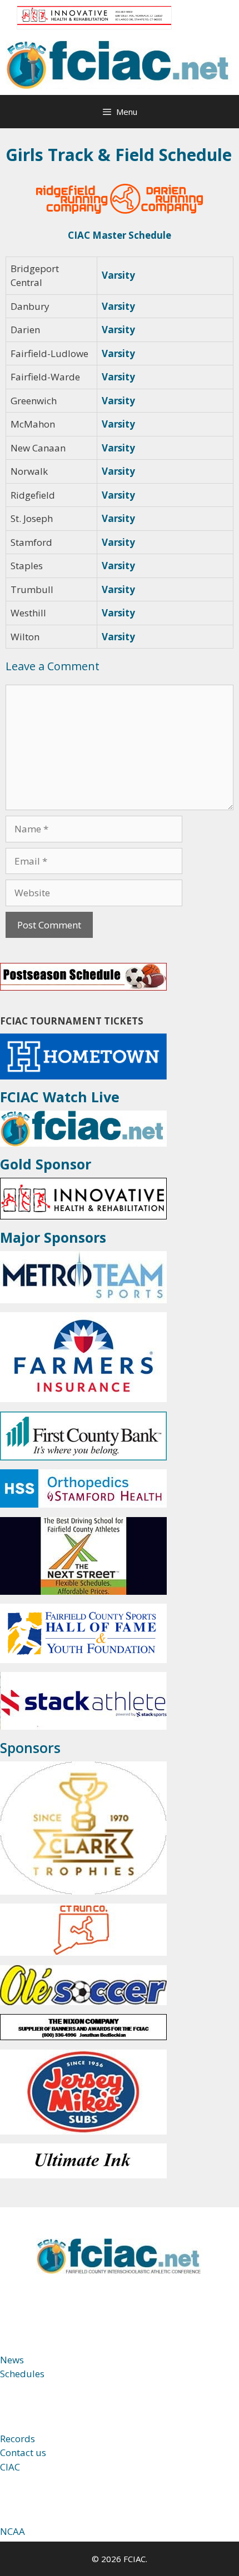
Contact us (23, 2452)
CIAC (10, 2467)
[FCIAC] (120, 64)
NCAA (13, 2531)
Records (18, 2439)
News (12, 2360)
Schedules (22, 2374)
